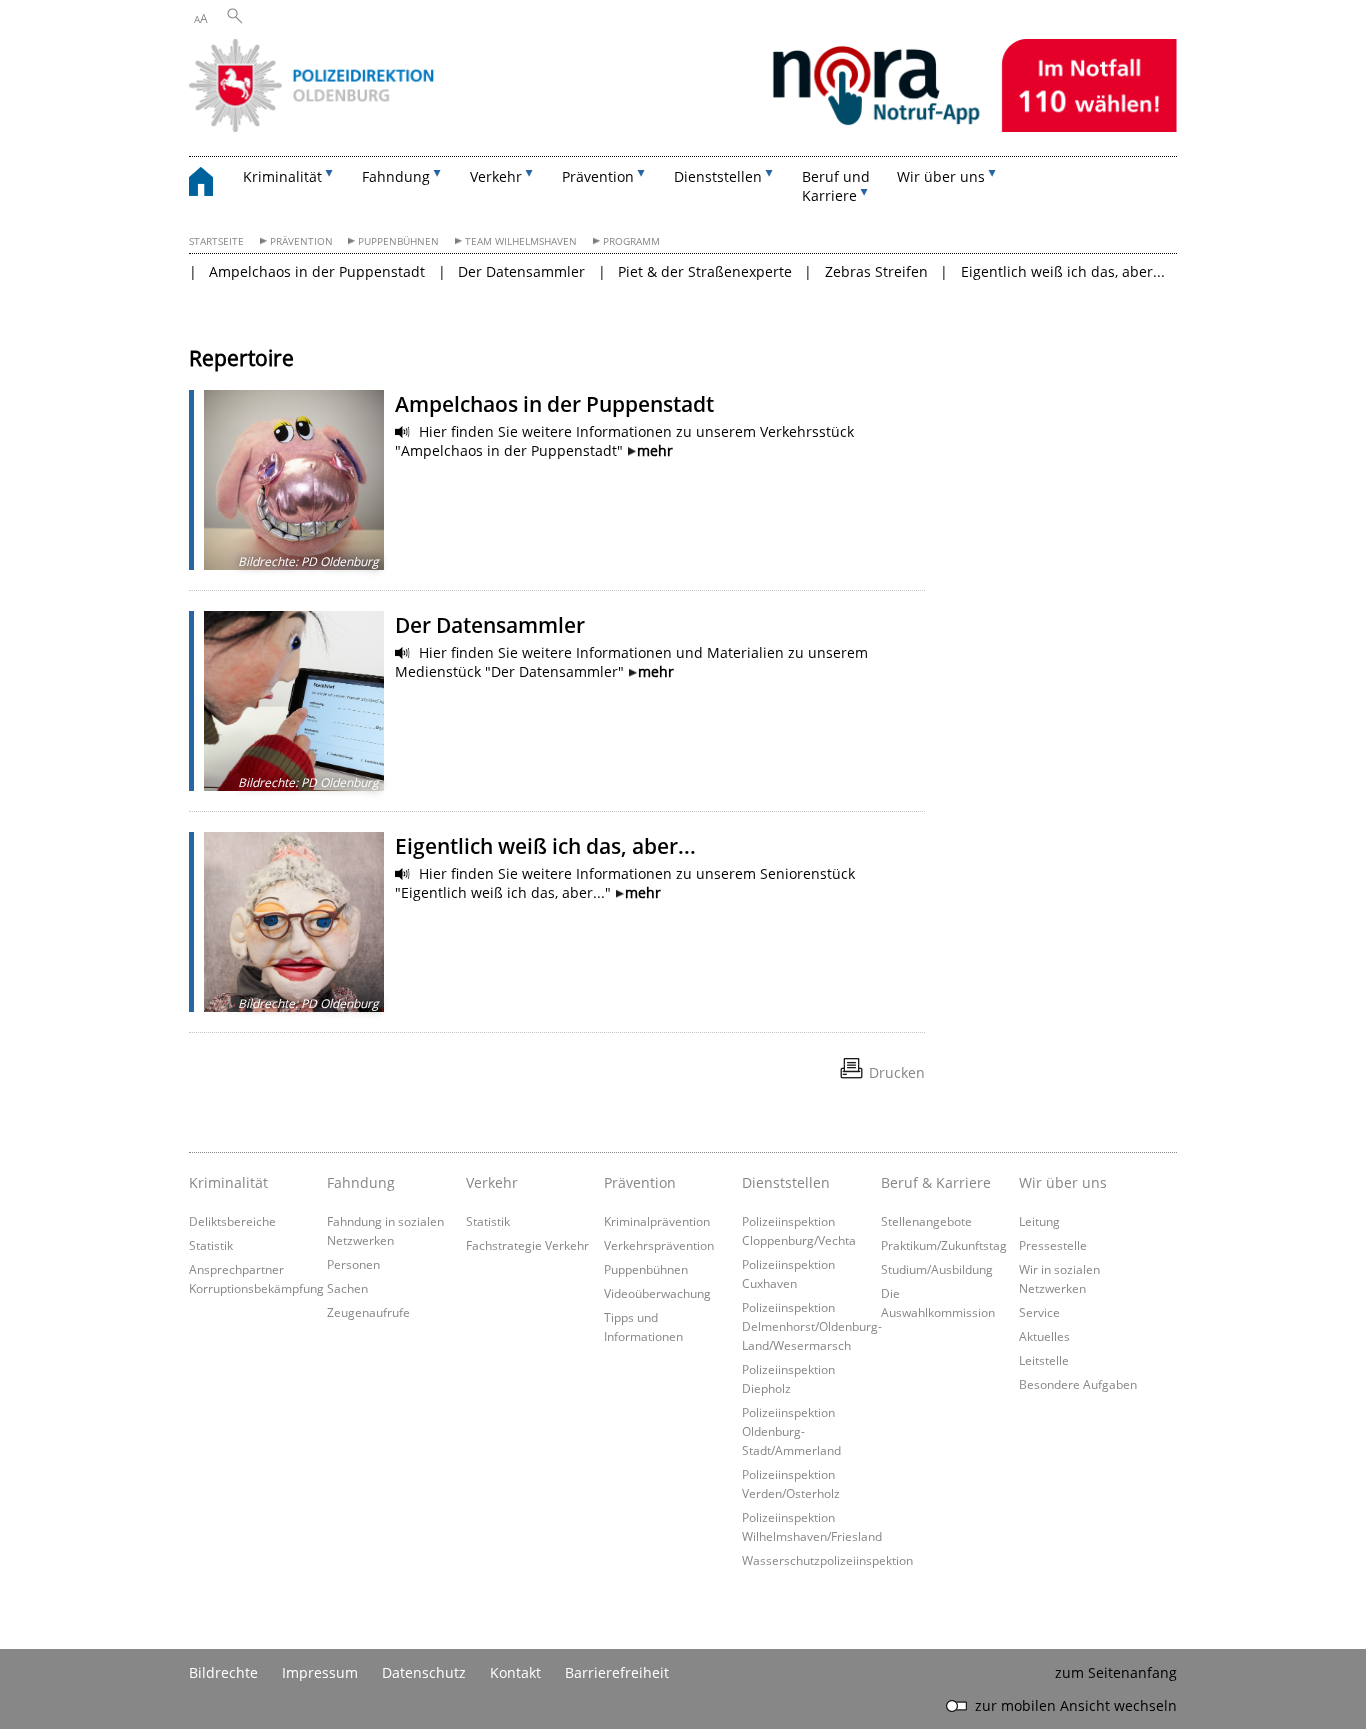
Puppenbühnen (398, 241)
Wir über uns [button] (941, 176)
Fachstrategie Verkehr (527, 1245)
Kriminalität (228, 1182)
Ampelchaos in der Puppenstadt (317, 271)
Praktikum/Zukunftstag (944, 1245)
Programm (631, 241)
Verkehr (492, 1182)
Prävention (301, 241)
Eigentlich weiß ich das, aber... (1063, 271)
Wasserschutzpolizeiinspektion (827, 1560)
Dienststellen (786, 1182)
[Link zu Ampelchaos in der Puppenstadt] (294, 480)
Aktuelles (1044, 1336)
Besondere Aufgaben (1078, 1384)
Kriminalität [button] (282, 176)
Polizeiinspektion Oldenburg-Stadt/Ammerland (791, 1431)
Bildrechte (223, 1672)
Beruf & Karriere (936, 1182)
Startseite (216, 241)
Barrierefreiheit (617, 1672)
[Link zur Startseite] (683, 126)
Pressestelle (1053, 1245)
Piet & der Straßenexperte (705, 271)
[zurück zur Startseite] (211, 184)
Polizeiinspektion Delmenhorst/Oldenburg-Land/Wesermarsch (812, 1326)
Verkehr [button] (496, 176)
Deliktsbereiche (232, 1221)
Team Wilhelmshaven (521, 241)
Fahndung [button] (396, 176)
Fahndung (361, 1182)
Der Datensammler (521, 271)
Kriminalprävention (657, 1221)
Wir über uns (1063, 1182)
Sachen (347, 1288)
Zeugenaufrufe (368, 1312)
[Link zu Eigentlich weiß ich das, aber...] (294, 922)
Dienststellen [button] (718, 176)
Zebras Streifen (876, 271)
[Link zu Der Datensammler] (294, 701)
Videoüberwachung (657, 1293)
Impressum (320, 1672)
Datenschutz (424, 1672)
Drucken (897, 1072)
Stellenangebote (926, 1221)
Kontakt (515, 1672)
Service (1039, 1312)
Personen (353, 1264)
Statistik (211, 1245)
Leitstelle (1044, 1360)
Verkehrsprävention (659, 1245)
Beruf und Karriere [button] (836, 186)
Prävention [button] (598, 176)
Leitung (1039, 1221)
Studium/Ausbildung (937, 1269)
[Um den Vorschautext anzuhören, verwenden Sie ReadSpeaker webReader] (403, 432)
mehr (655, 450)
